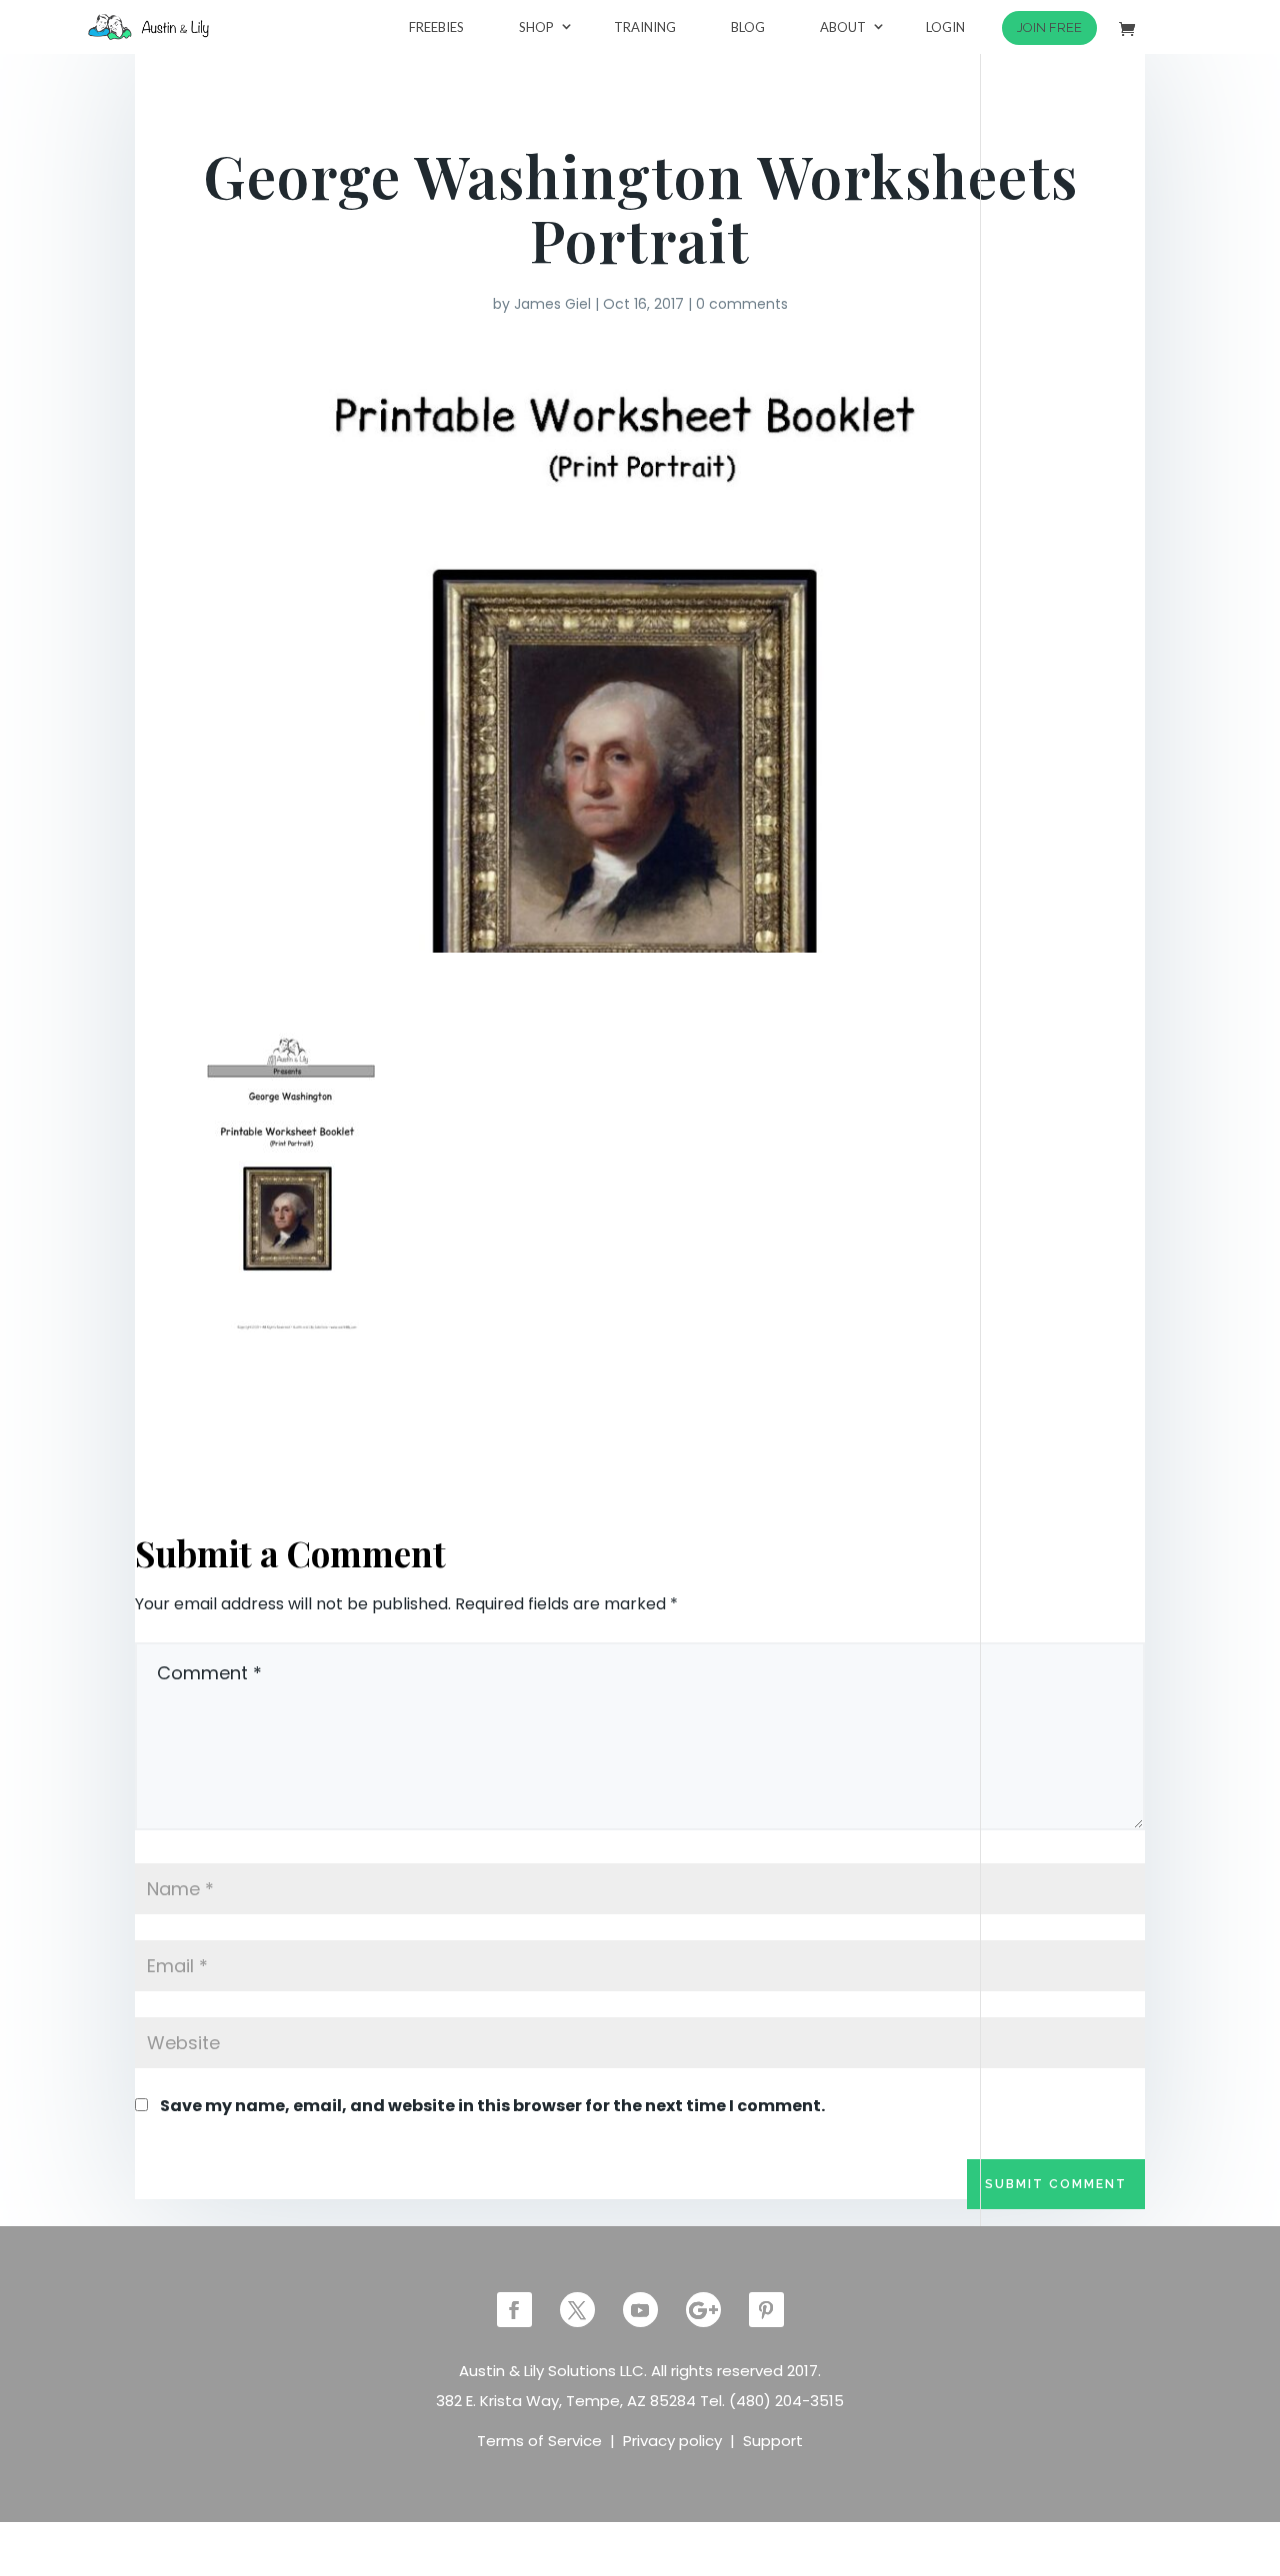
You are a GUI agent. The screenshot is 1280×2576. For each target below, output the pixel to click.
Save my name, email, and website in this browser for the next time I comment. (492, 2106)
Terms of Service (539, 2441)
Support (773, 2441)
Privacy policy (672, 2441)
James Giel (552, 304)
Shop (536, 27)
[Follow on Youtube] (640, 2310)
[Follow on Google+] (703, 2310)
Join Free (1049, 27)
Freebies (436, 27)
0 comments (742, 304)
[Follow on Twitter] (577, 2310)
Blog (748, 27)
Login (945, 27)
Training (645, 27)
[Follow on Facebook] (514, 2310)
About (843, 27)
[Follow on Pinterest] (766, 2310)
